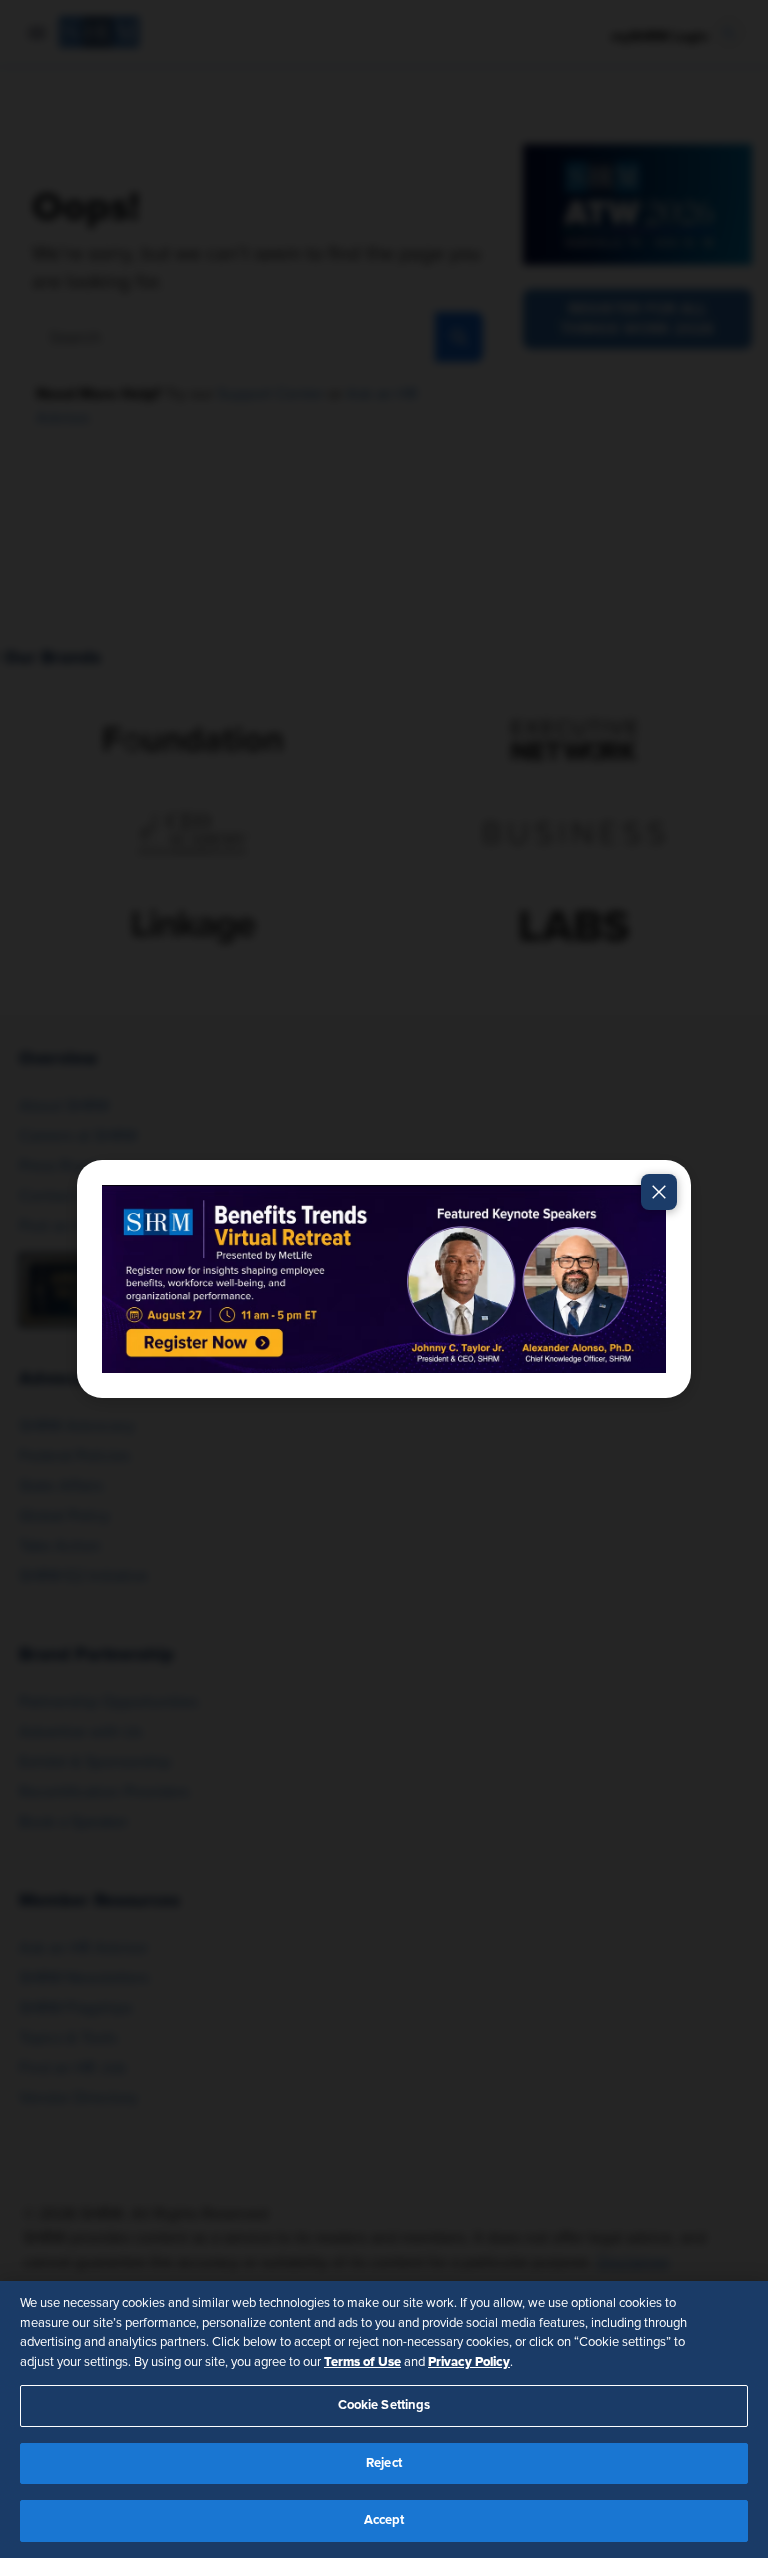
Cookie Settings (384, 2405)
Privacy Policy (469, 2362)
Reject (384, 2463)
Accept (384, 2520)
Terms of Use (362, 2362)
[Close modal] (659, 1192)
